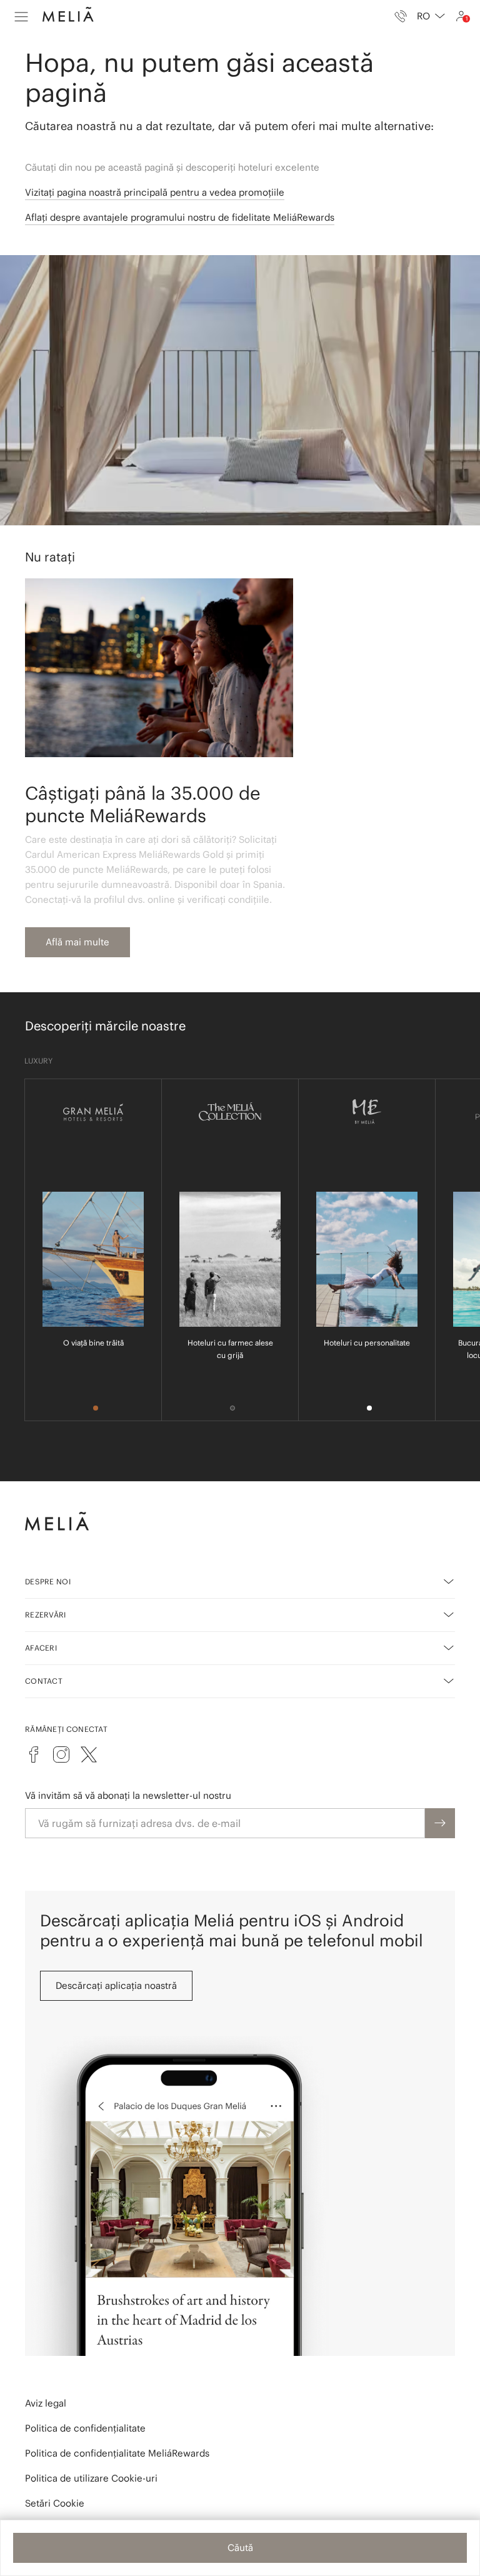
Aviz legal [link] (46, 2403)
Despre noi (48, 1582)
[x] (89, 1754)
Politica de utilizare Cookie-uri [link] (91, 2478)
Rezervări (46, 1615)
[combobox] (431, 16)
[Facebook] (34, 1754)
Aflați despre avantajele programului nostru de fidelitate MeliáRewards (180, 217)
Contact (44, 1681)
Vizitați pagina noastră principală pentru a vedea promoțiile (155, 192)
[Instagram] (61, 1754)
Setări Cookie (55, 2503)
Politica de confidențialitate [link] (85, 2428)
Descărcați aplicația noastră (116, 1985)
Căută (240, 2548)
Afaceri (41, 1648)
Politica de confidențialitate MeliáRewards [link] (117, 2453)
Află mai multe (77, 942)
